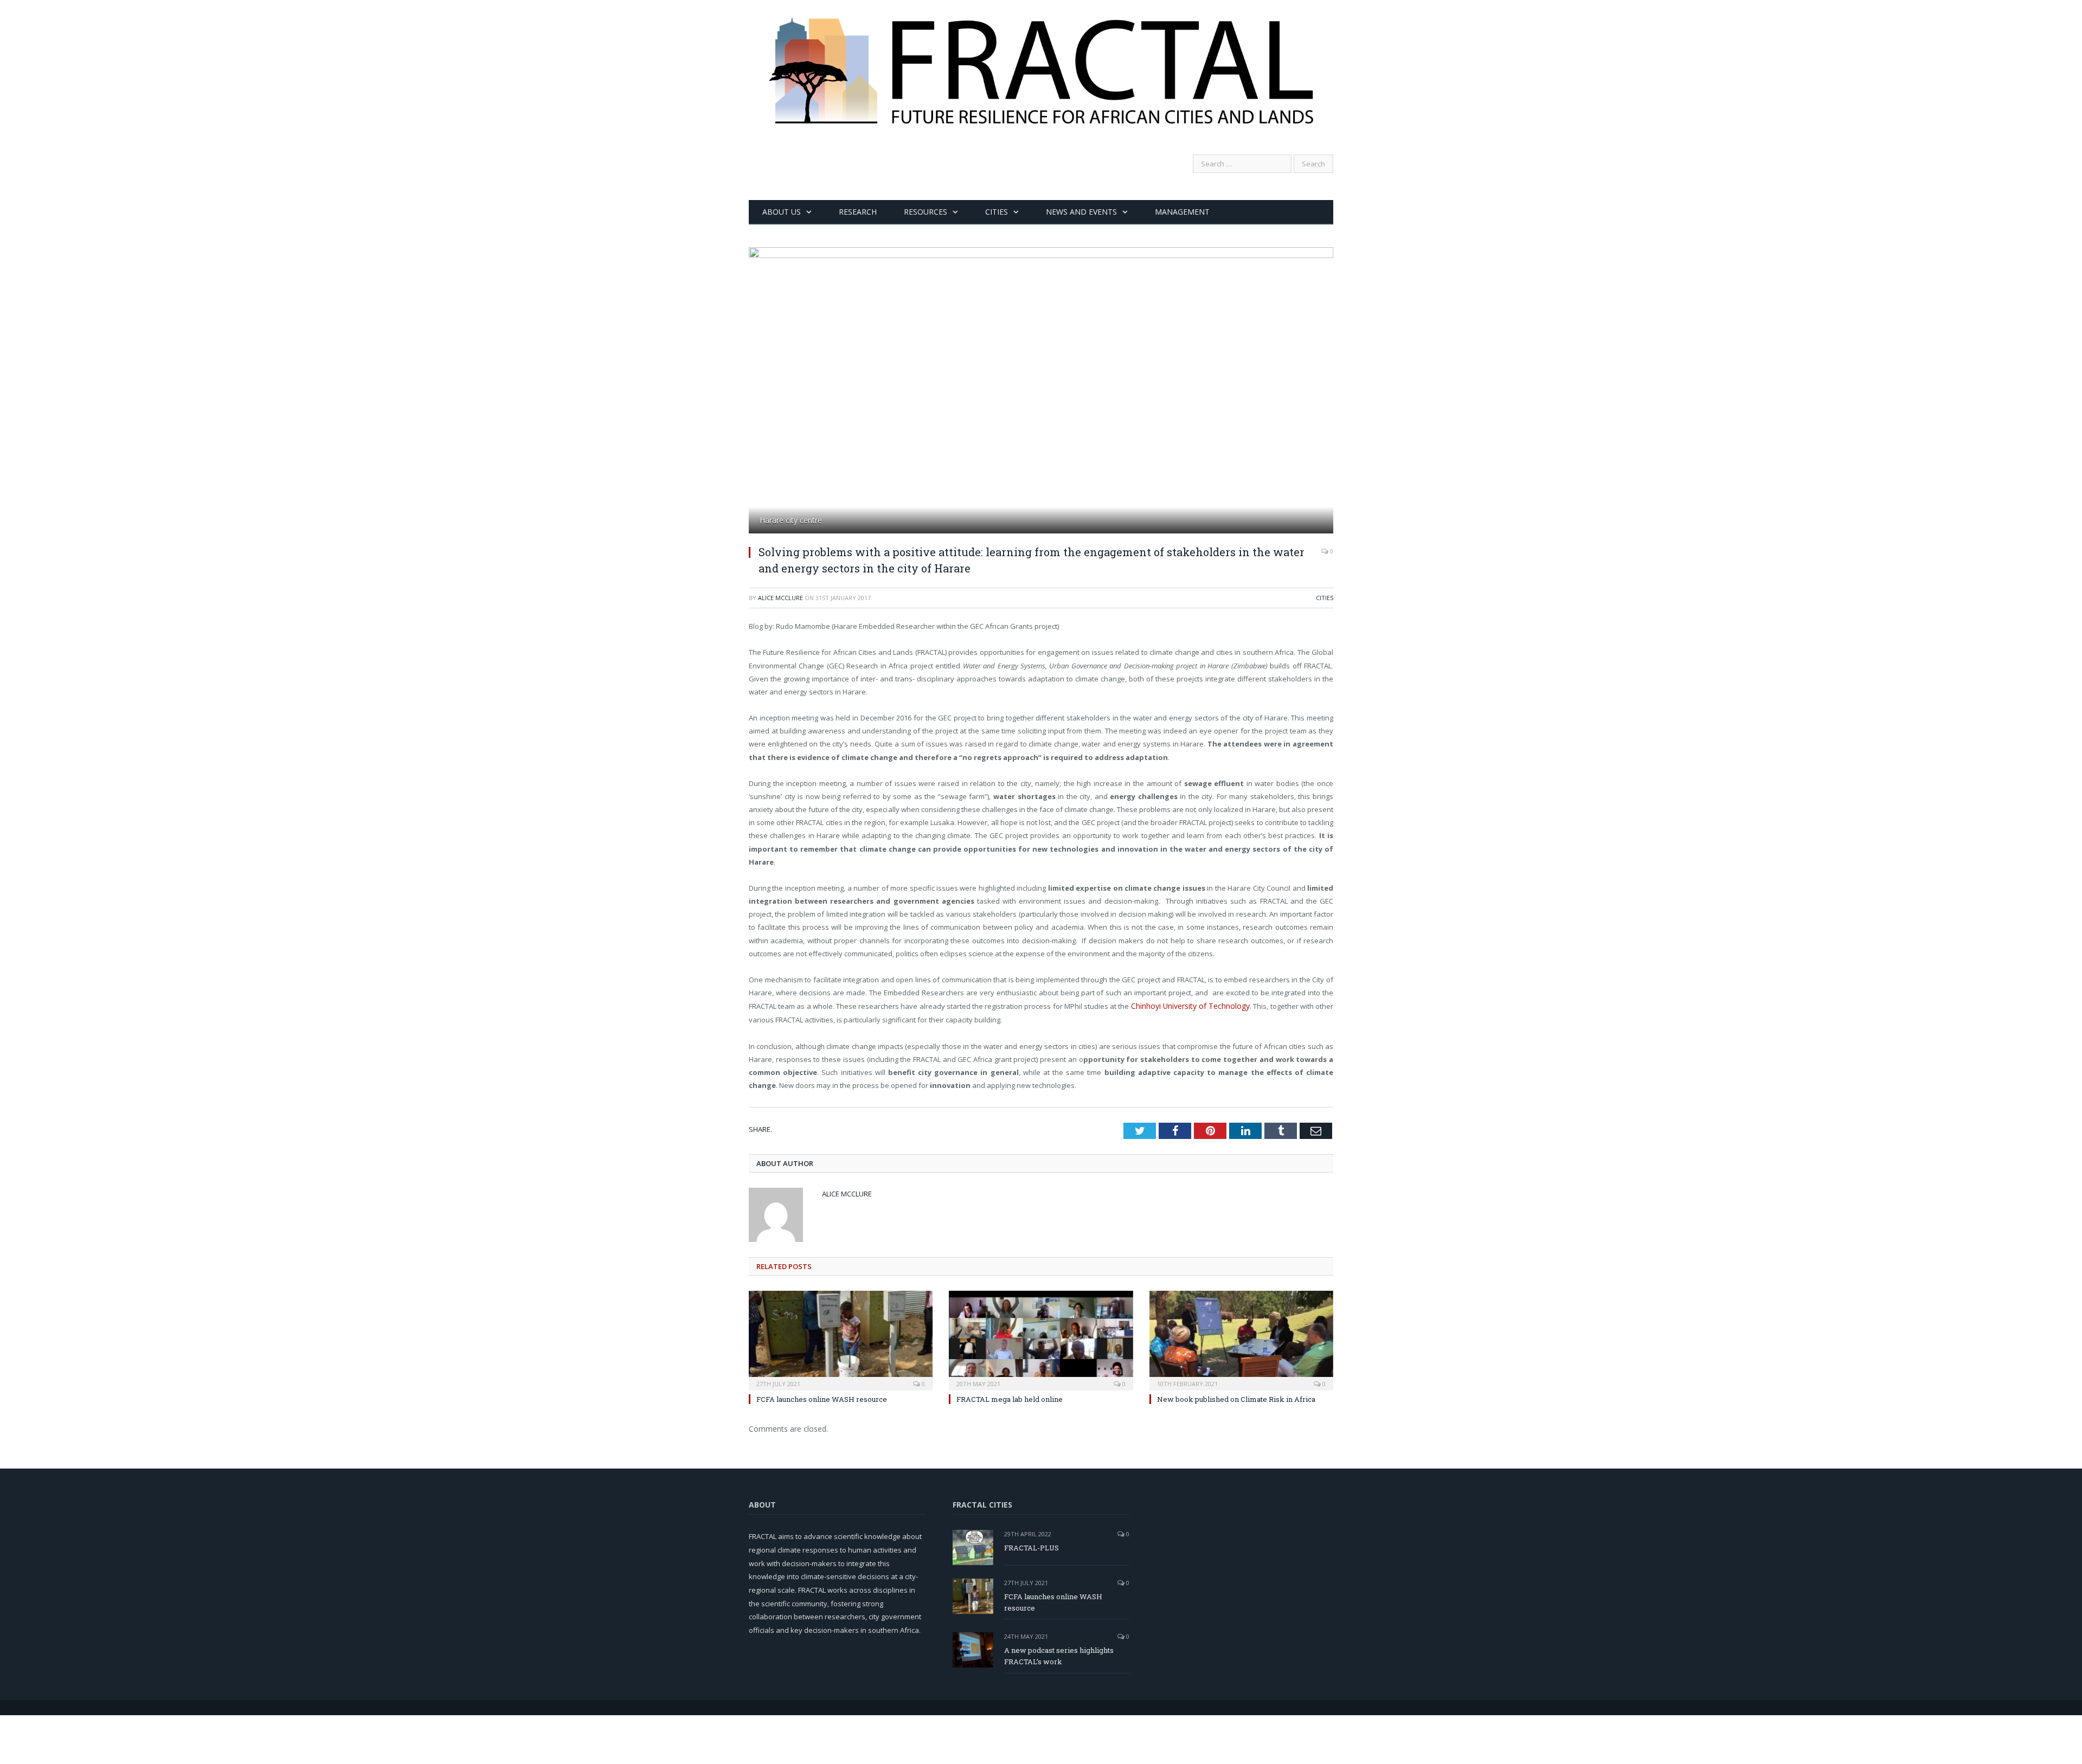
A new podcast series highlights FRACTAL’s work (1059, 1655)
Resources (926, 212)
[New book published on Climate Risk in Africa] (1241, 1338)
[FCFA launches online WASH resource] (841, 1338)
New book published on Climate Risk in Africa (1236, 1398)
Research (858, 212)
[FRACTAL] (1041, 61)
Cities (997, 212)
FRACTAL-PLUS (1032, 1547)
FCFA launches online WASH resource (822, 1398)
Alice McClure (780, 598)
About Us (782, 212)
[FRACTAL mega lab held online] (1041, 1338)
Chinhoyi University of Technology (1192, 1006)
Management (1182, 212)
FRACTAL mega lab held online (1010, 1398)
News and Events (1081, 212)
